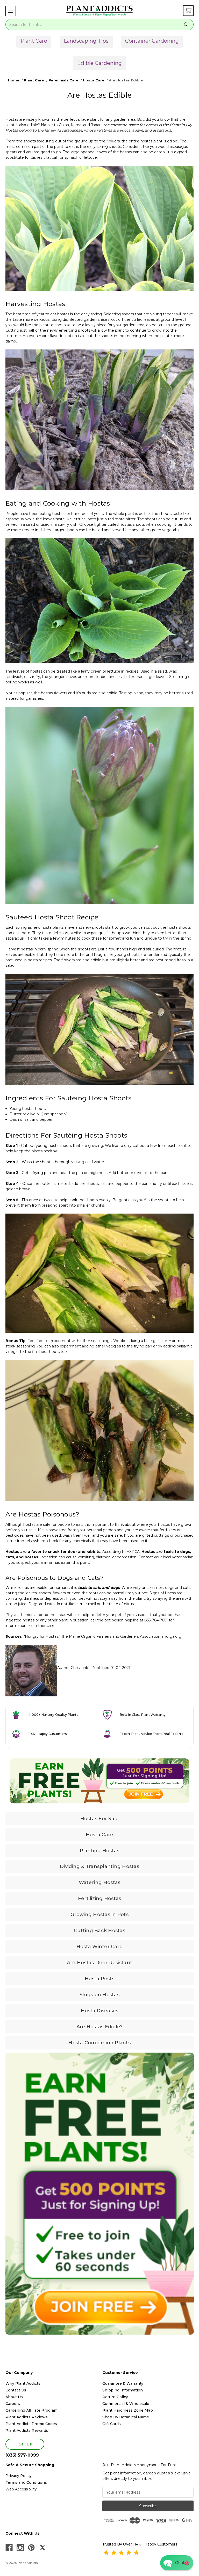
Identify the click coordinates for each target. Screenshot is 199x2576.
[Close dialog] (151, 1257)
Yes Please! (100, 1302)
